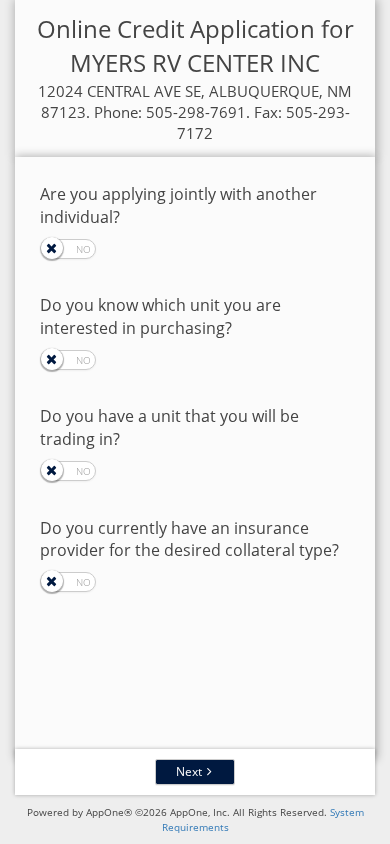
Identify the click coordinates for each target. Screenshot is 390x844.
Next (189, 771)
